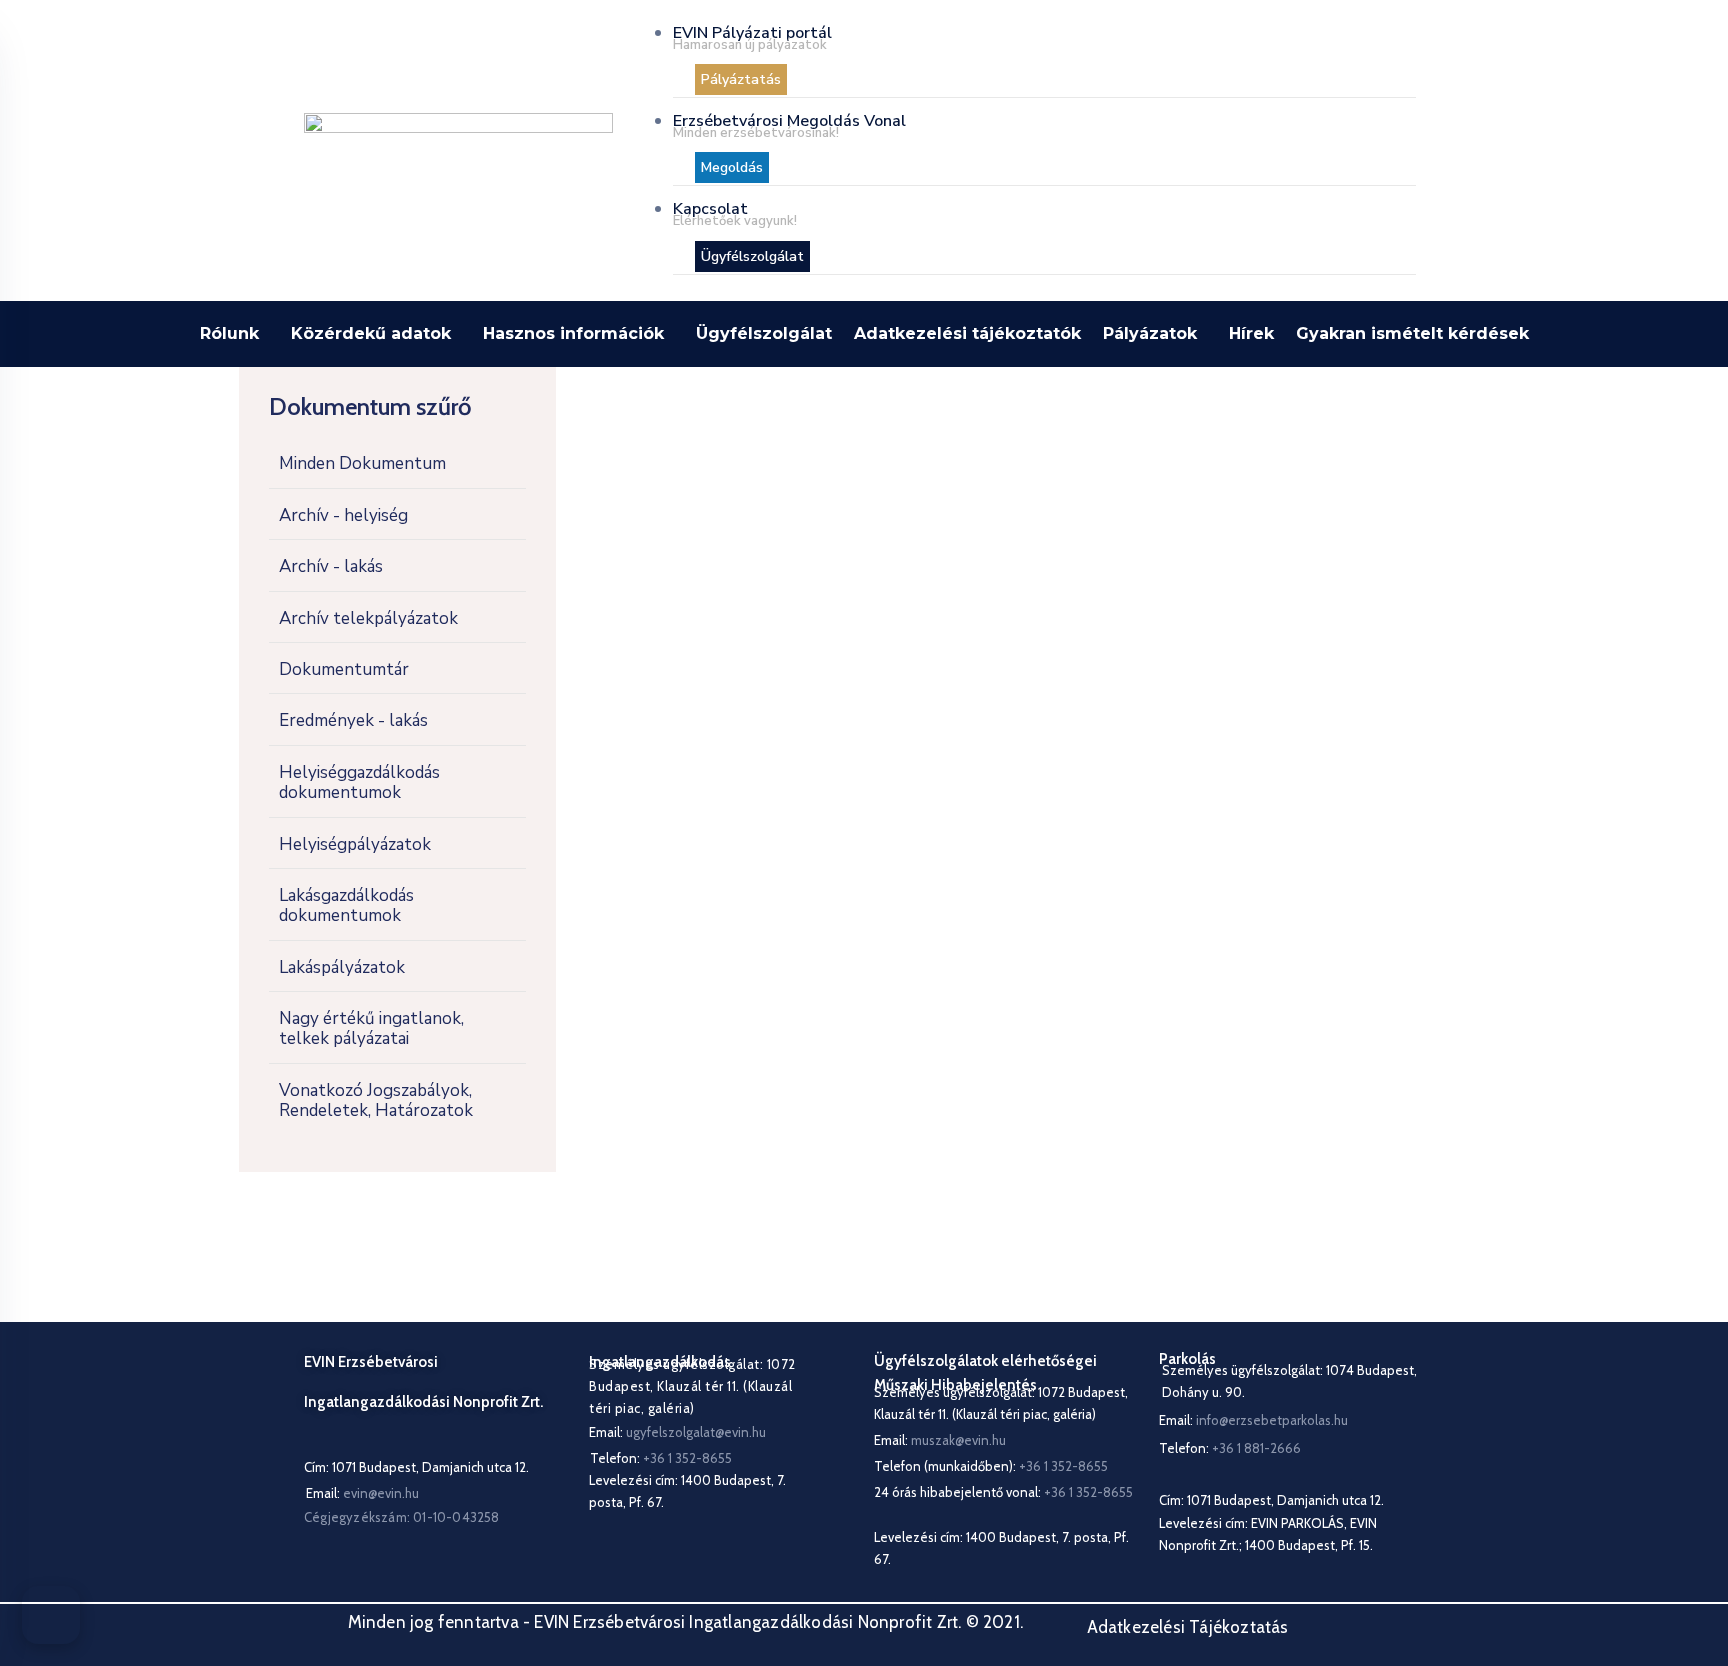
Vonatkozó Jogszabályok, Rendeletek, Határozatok (376, 1100)
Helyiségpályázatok (355, 844)
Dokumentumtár (344, 669)
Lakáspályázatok (342, 967)
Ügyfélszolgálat (764, 333)
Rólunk (229, 333)
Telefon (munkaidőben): (991, 1466)
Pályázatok (1150, 333)
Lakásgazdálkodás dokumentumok (346, 905)
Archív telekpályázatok (368, 618)
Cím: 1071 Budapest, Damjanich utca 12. (416, 1467)
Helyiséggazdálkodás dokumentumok (359, 782)
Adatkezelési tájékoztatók (967, 333)
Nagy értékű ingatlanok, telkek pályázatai (371, 1028)
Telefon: (1230, 1448)
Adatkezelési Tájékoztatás (1188, 1627)
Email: (362, 1493)
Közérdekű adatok (371, 333)
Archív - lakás (331, 566)
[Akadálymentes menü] (51, 1615)
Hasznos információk (573, 333)
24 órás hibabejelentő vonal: (1003, 1492)
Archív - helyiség (343, 515)
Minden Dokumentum (362, 463)
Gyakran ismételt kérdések (1412, 333)
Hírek (1251, 333)
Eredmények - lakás (353, 720)
